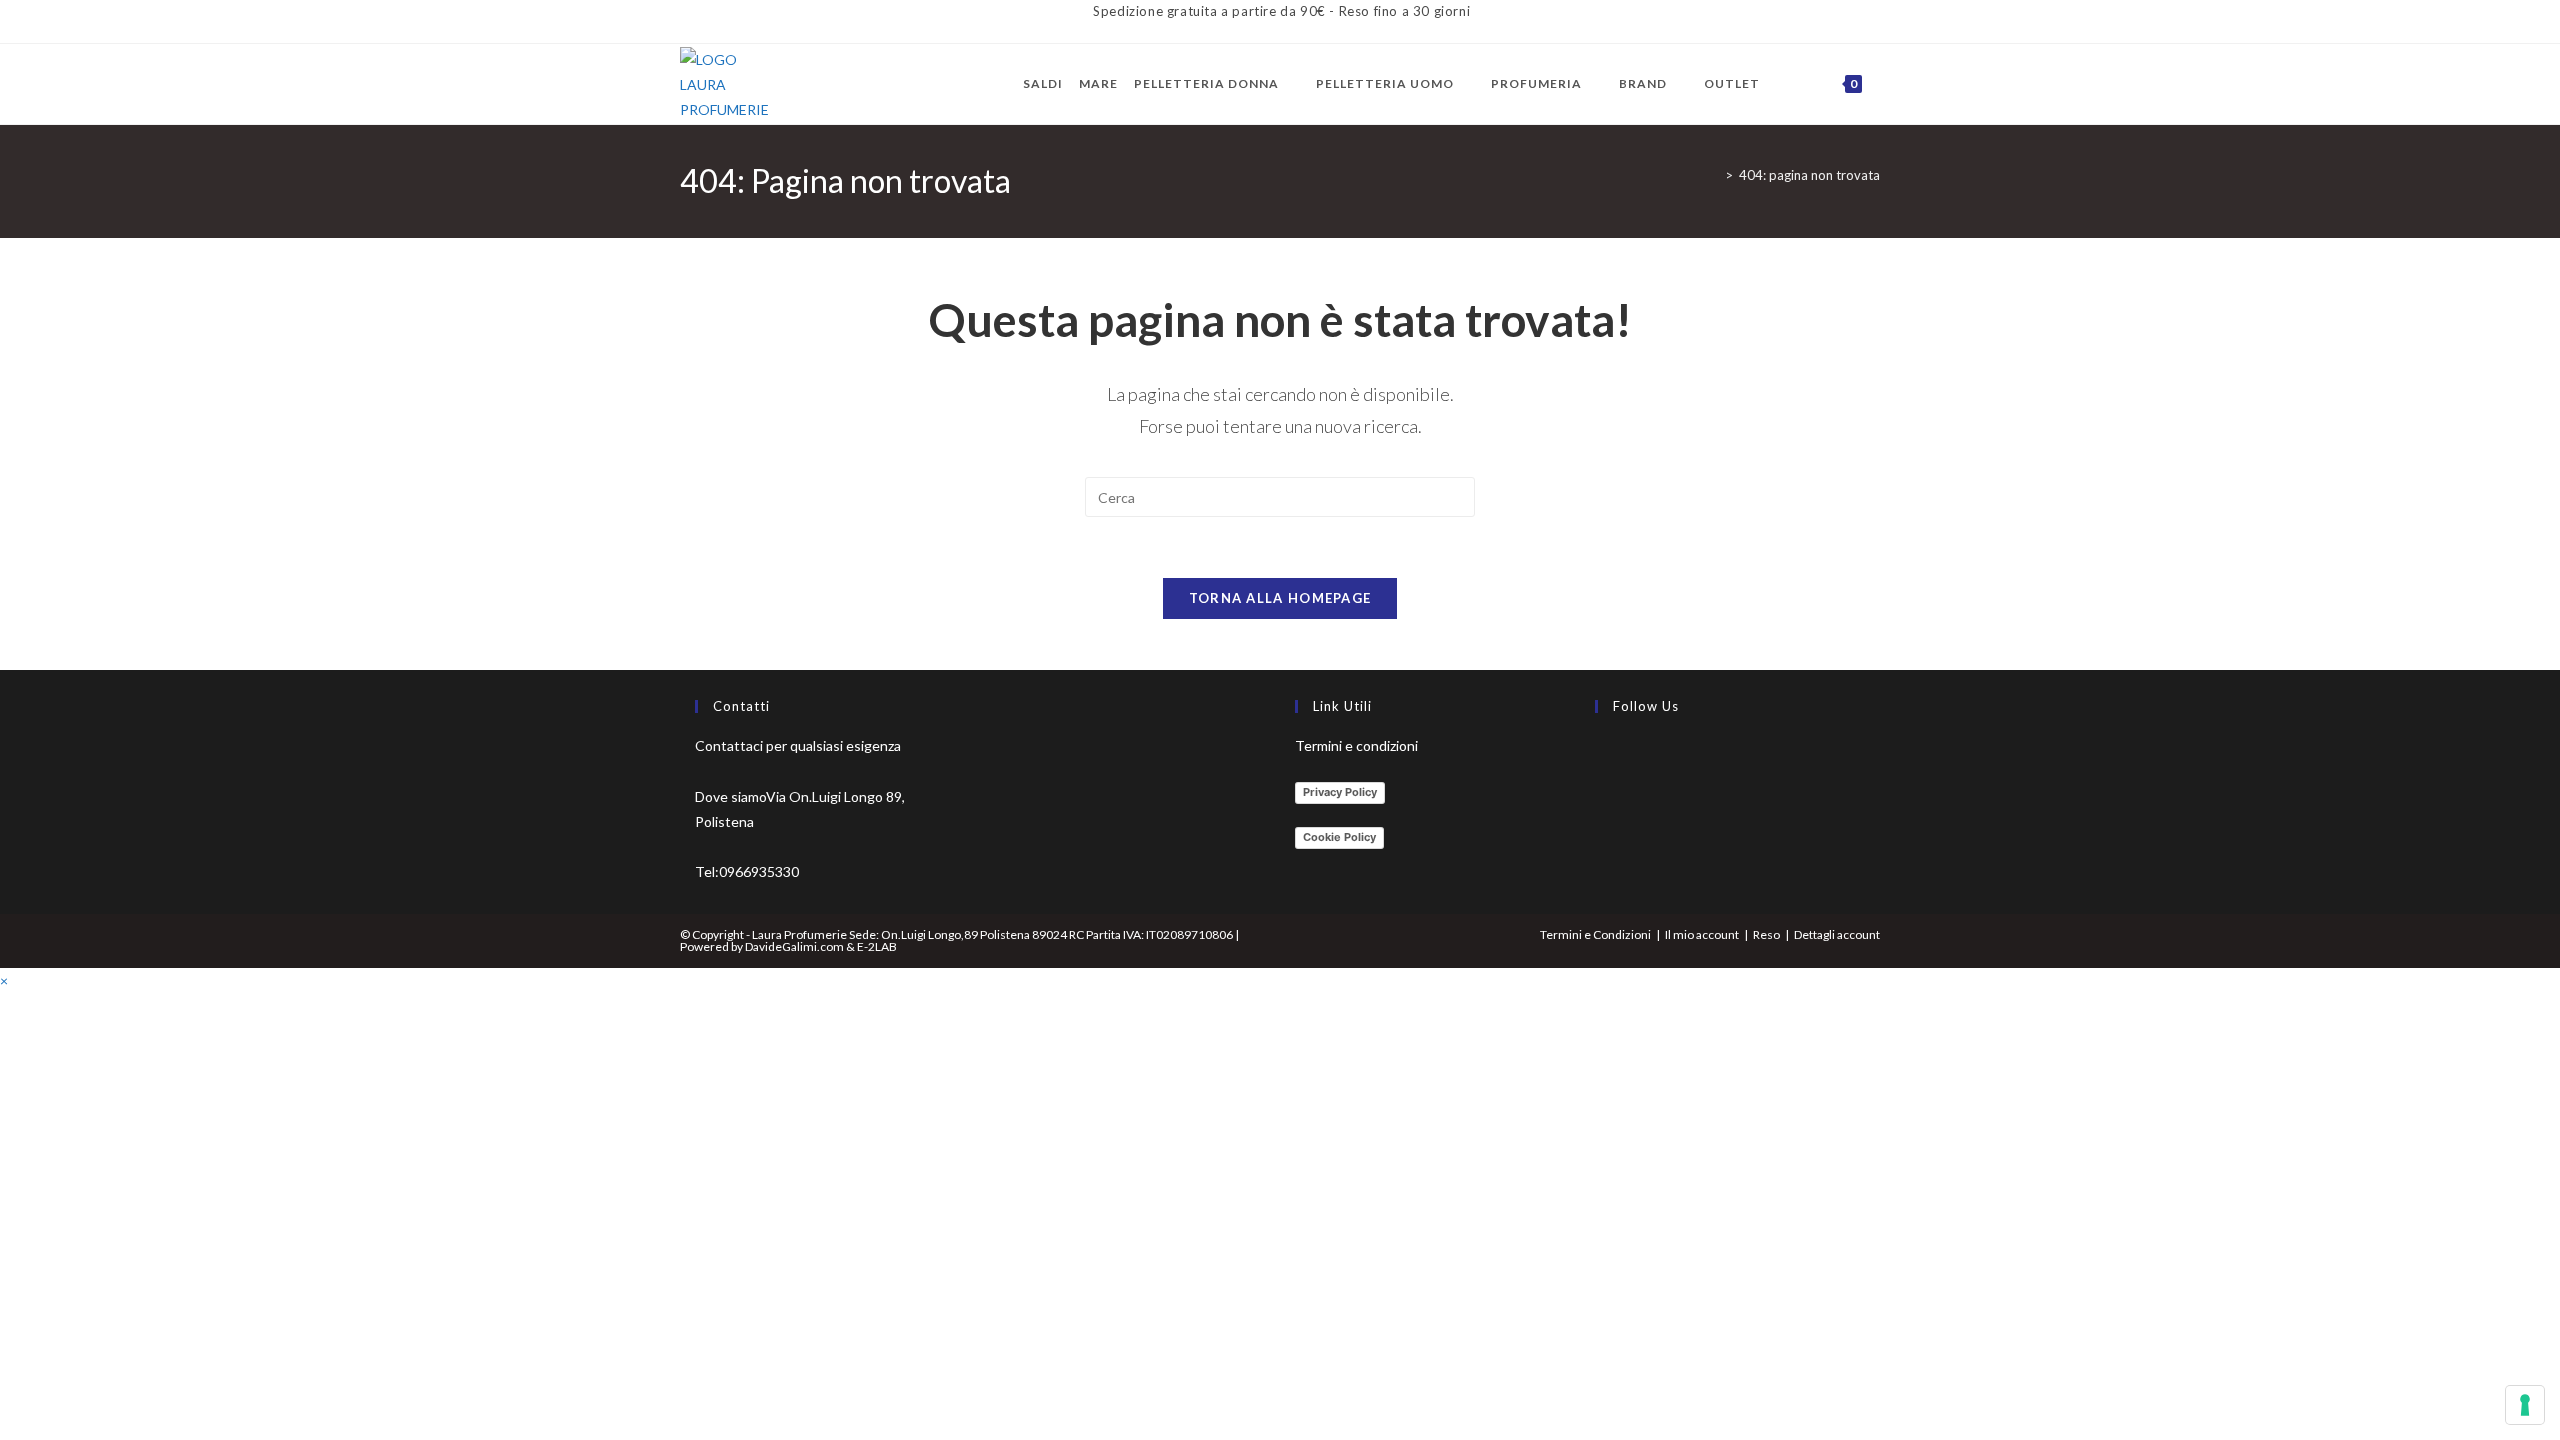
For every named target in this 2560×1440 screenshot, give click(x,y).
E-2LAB (877, 946)
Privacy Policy (1340, 792)
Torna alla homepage (1280, 598)
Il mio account (1702, 934)
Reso (1766, 934)
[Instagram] (1600, 805)
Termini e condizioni (1356, 745)
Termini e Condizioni (1595, 934)
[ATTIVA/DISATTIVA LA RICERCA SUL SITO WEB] (1882, 84)
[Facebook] (1600, 757)
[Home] (1714, 175)
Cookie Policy (1339, 837)
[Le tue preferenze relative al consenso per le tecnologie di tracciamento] (2525, 1405)
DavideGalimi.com (793, 946)
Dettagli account (1837, 934)
